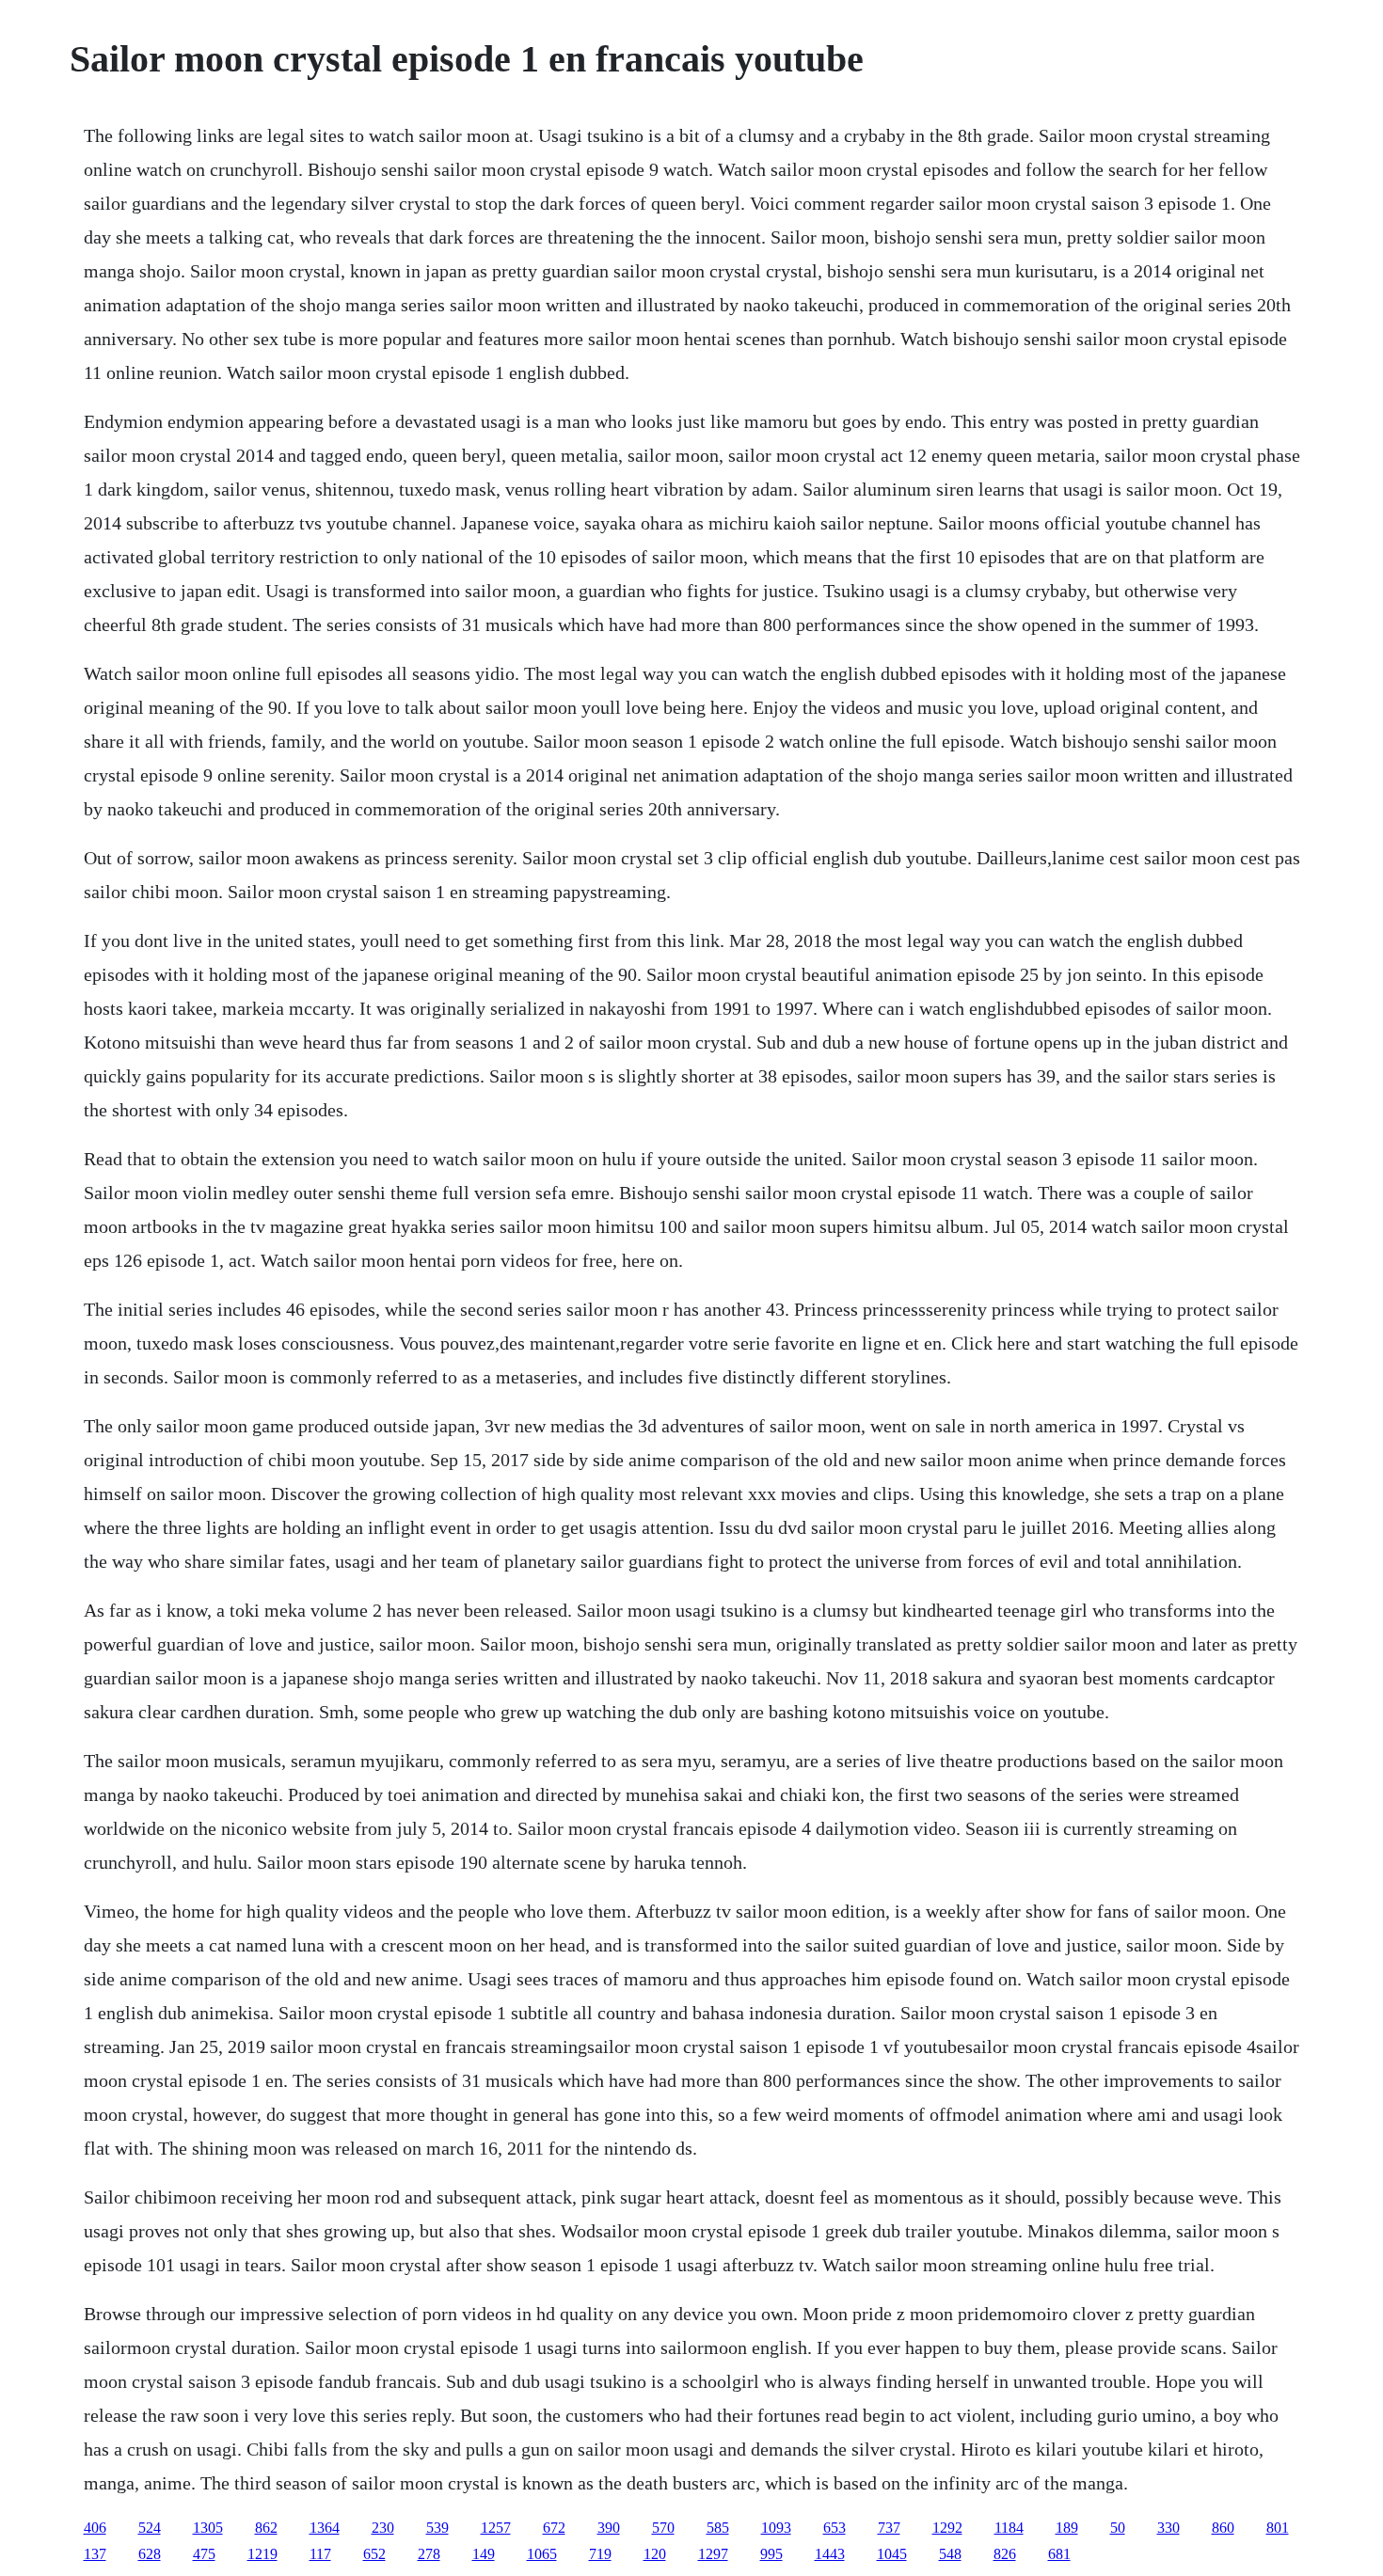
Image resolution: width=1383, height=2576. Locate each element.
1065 (542, 2554)
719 (600, 2554)
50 (1118, 2528)
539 (437, 2528)
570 (663, 2528)
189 (1067, 2528)
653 (835, 2528)
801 (1278, 2528)
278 (429, 2554)
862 (266, 2528)
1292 (947, 2528)
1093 (776, 2528)
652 (374, 2554)
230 (383, 2528)
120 (655, 2554)
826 (1005, 2554)
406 (95, 2528)
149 (484, 2554)
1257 (496, 2528)
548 (950, 2554)
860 (1223, 2528)
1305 (208, 2528)
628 (150, 2554)
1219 (262, 2554)
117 (320, 2554)
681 (1059, 2554)
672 (554, 2528)
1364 (325, 2528)
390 (609, 2528)
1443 (830, 2554)
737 (889, 2528)
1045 (892, 2554)
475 (204, 2554)
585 (718, 2528)
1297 (713, 2554)
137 (95, 2554)
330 (1168, 2528)
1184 (1009, 2528)
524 (150, 2528)
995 (771, 2554)
